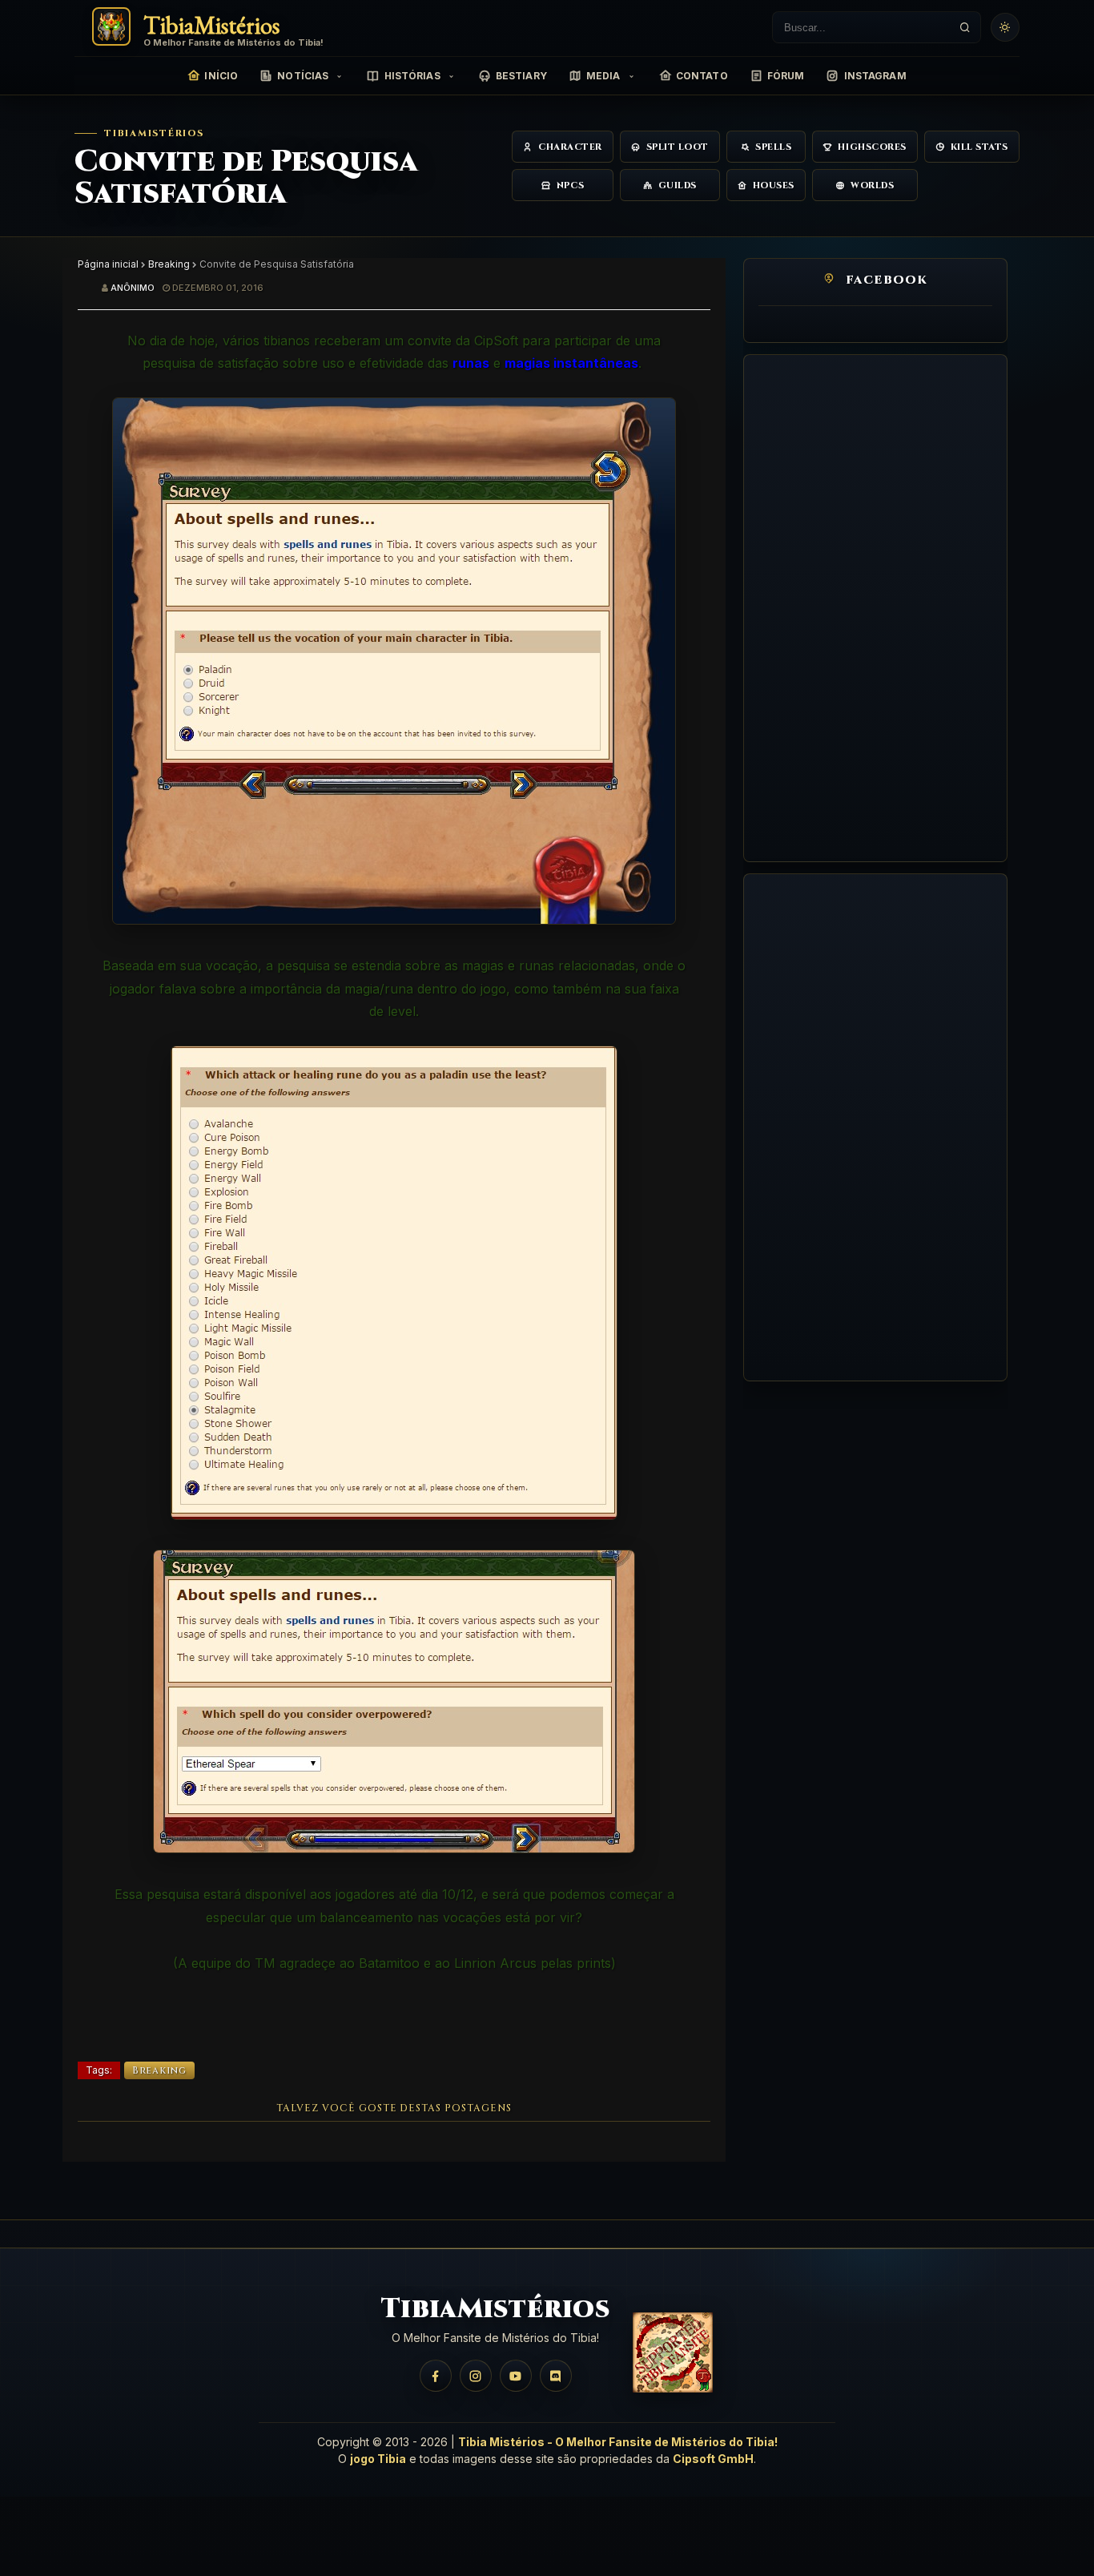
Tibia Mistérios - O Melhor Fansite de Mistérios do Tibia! (618, 2442)
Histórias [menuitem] (412, 76)
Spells (773, 147)
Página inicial (108, 264)
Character (570, 147)
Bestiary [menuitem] (521, 76)
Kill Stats (980, 147)
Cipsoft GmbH (713, 2459)
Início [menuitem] (221, 76)
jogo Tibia (378, 2459)
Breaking (169, 264)
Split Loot (678, 147)
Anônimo (133, 288)
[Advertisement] (875, 608)
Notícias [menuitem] (303, 76)
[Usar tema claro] (1005, 27)
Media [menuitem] (603, 76)
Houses (774, 185)
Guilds (678, 185)
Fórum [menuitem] (786, 76)
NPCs (570, 185)
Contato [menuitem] (702, 76)
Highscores (872, 147)
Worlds (872, 185)
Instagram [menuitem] (875, 76)
